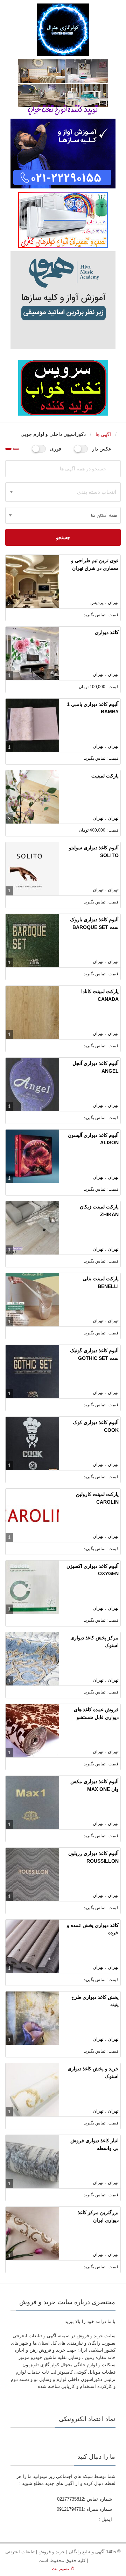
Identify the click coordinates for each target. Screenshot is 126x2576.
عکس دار (102, 449)
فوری (56, 449)
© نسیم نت (63, 2568)
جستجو (63, 537)
